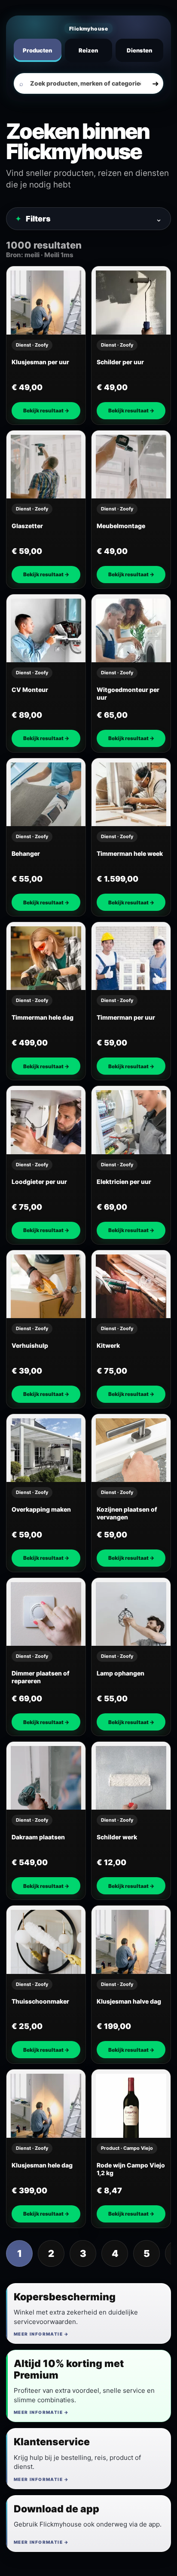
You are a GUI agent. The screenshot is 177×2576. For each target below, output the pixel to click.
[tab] (38, 50)
